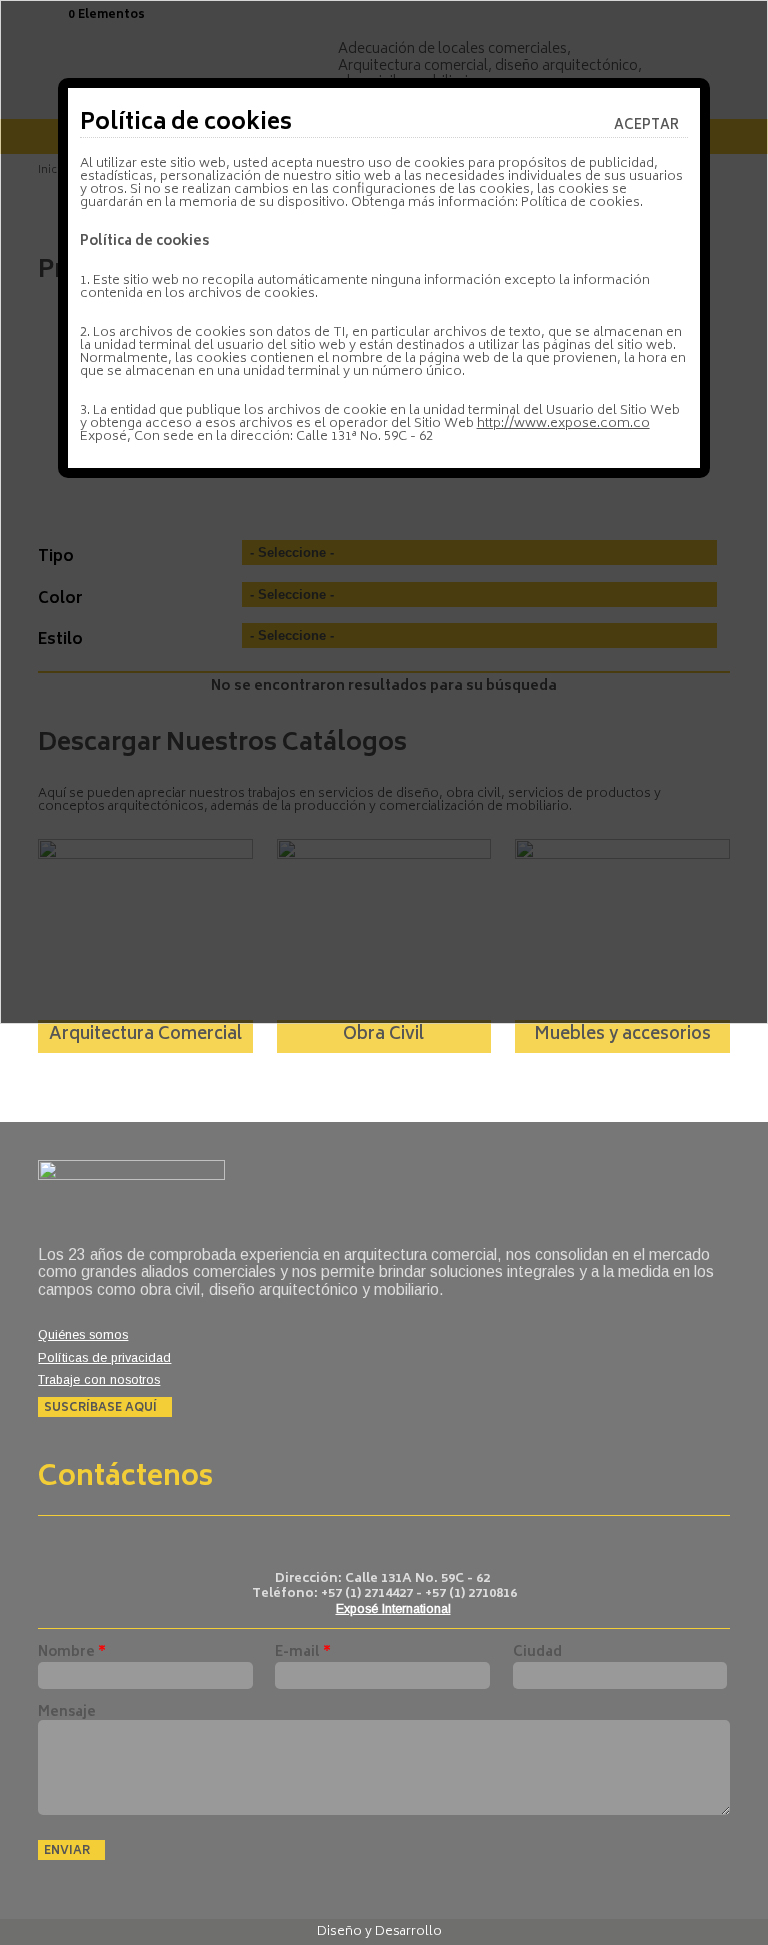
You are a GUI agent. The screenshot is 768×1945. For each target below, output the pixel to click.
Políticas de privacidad (104, 1358)
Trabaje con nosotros (99, 1380)
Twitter (358, 1542)
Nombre (72, 1653)
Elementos (111, 15)
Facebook (317, 1542)
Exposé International (393, 1609)
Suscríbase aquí (100, 1407)
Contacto (441, 1542)
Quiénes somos (83, 1335)
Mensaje (67, 1713)
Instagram (400, 1542)
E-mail (303, 1653)
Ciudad (537, 1653)
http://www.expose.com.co (563, 424)
